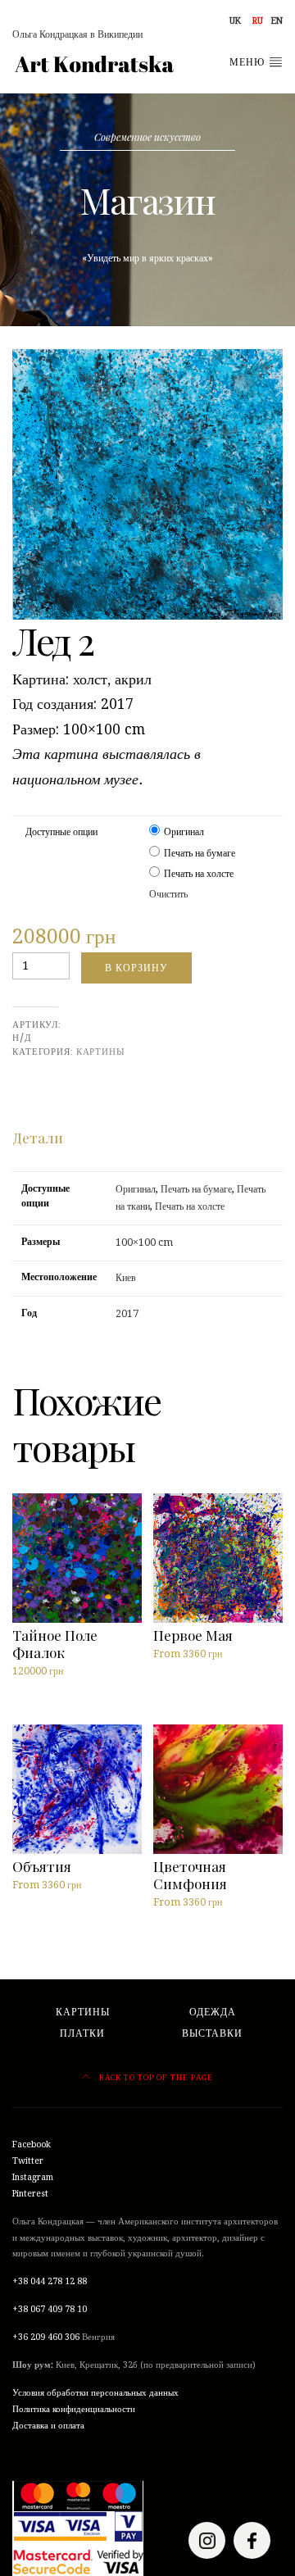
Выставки (212, 2033)
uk (235, 21)
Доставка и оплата (48, 2426)
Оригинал (184, 832)
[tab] (38, 1138)
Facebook (32, 2144)
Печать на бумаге (200, 853)
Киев (126, 1278)
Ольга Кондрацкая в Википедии (77, 34)
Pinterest (30, 2194)
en (277, 21)
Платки (82, 2033)
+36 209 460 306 (46, 2337)
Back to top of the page (155, 2077)
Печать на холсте (199, 874)
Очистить (168, 894)
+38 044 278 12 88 (50, 2281)
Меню (249, 62)
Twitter (28, 2161)
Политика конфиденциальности (74, 2409)
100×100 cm (144, 1243)
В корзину (136, 968)
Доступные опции (61, 832)
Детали (38, 1137)
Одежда (213, 2012)
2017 (127, 1314)
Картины (101, 1052)
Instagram (33, 2177)
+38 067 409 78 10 (50, 2309)
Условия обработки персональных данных (95, 2393)
